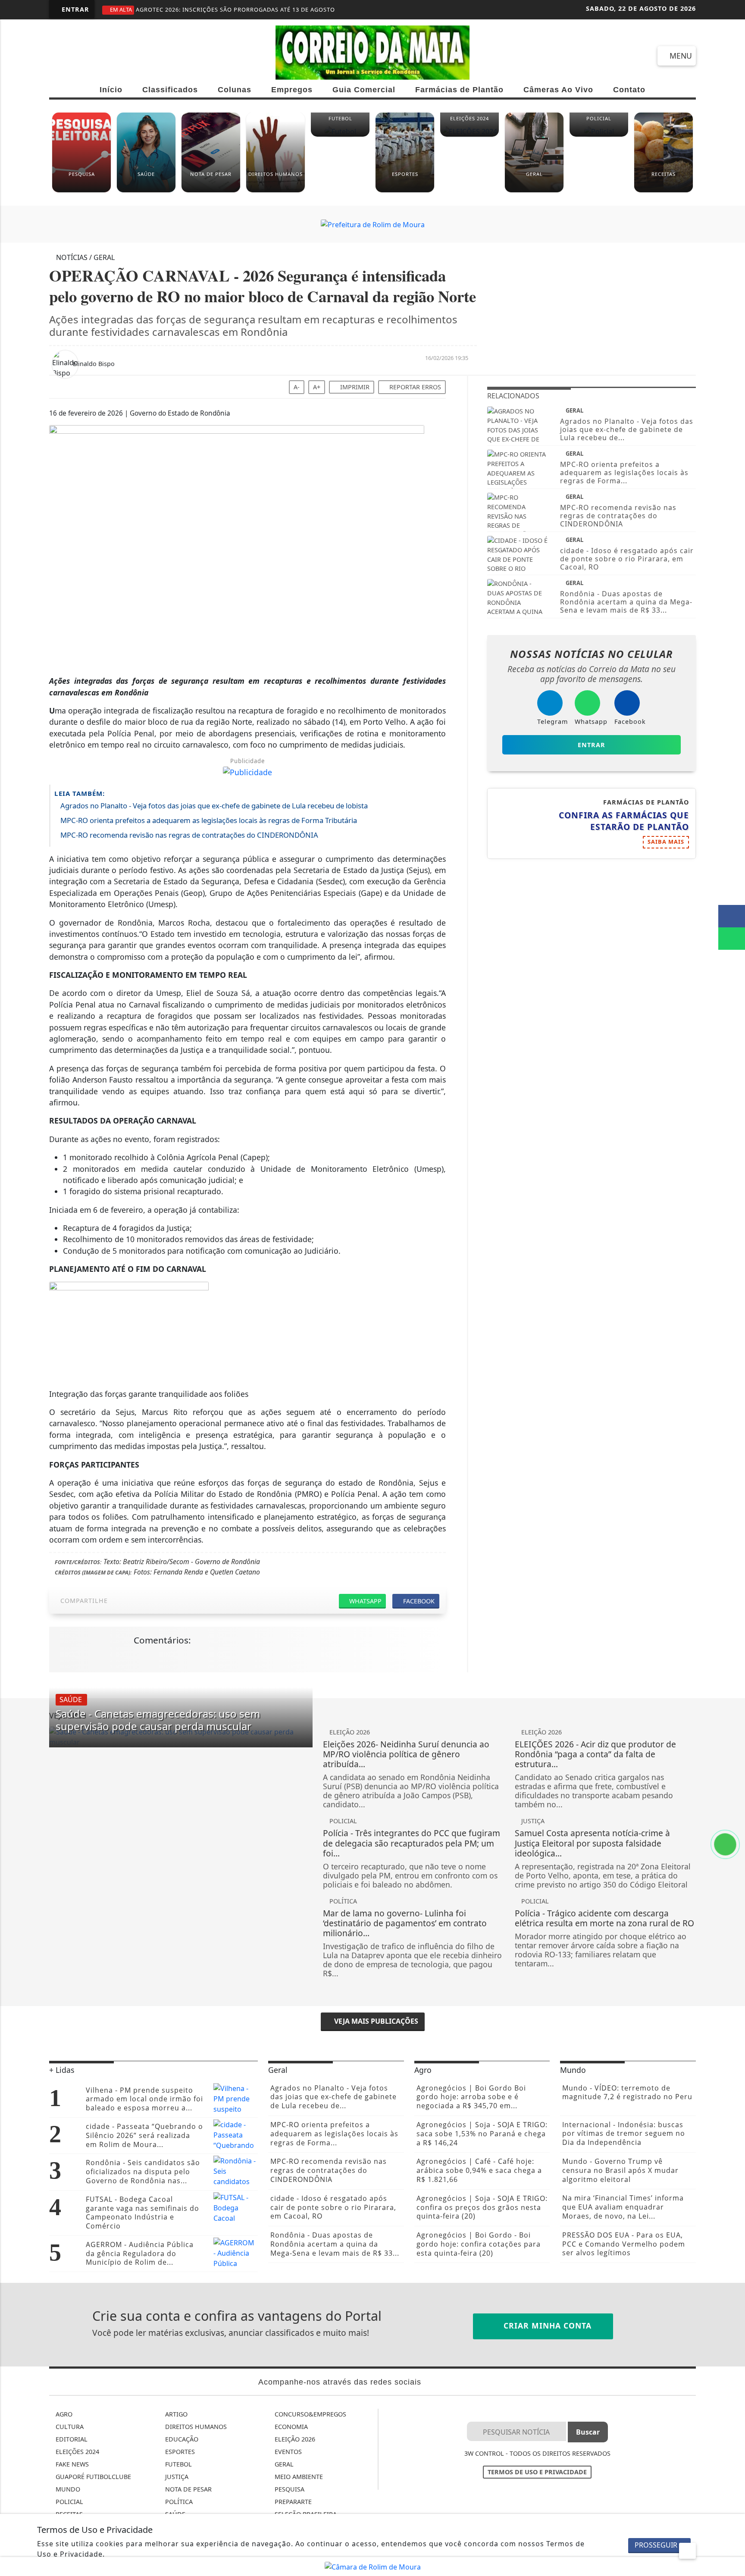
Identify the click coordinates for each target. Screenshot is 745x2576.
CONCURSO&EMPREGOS (310, 2414)
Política (178, 2502)
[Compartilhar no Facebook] (732, 916)
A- (297, 387)
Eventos (287, 2452)
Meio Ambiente (298, 2477)
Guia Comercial (364, 90)
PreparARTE (292, 2502)
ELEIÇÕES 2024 (77, 2452)
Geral (283, 2464)
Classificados (170, 90)
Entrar (74, 9)
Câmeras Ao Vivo (558, 90)
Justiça (176, 2477)
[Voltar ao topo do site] (733, 1546)
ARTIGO (175, 2414)
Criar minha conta (546, 2326)
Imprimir (354, 387)
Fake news (71, 2464)
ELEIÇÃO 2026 (294, 2439)
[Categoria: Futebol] (340, 135)
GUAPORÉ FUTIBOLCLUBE (92, 2477)
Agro (63, 2414)
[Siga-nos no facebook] (60, 55)
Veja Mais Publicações (375, 2021)
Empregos (292, 90)
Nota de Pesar (188, 2489)
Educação (181, 2439)
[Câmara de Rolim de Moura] (373, 2566)
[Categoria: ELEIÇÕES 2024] (470, 135)
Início (111, 90)
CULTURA (69, 2427)
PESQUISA (289, 2489)
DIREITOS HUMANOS (195, 2427)
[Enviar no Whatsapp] (732, 939)
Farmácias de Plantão (459, 90)
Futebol (178, 2464)
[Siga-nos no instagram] (91, 55)
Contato (629, 90)
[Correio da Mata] (372, 52)
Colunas (235, 90)
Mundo (67, 2489)
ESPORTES (179, 2452)
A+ (317, 387)
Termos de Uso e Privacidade (537, 2472)
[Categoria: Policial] (599, 135)
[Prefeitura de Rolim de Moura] (373, 224)
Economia (290, 2427)
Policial (69, 2502)
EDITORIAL (71, 2439)
